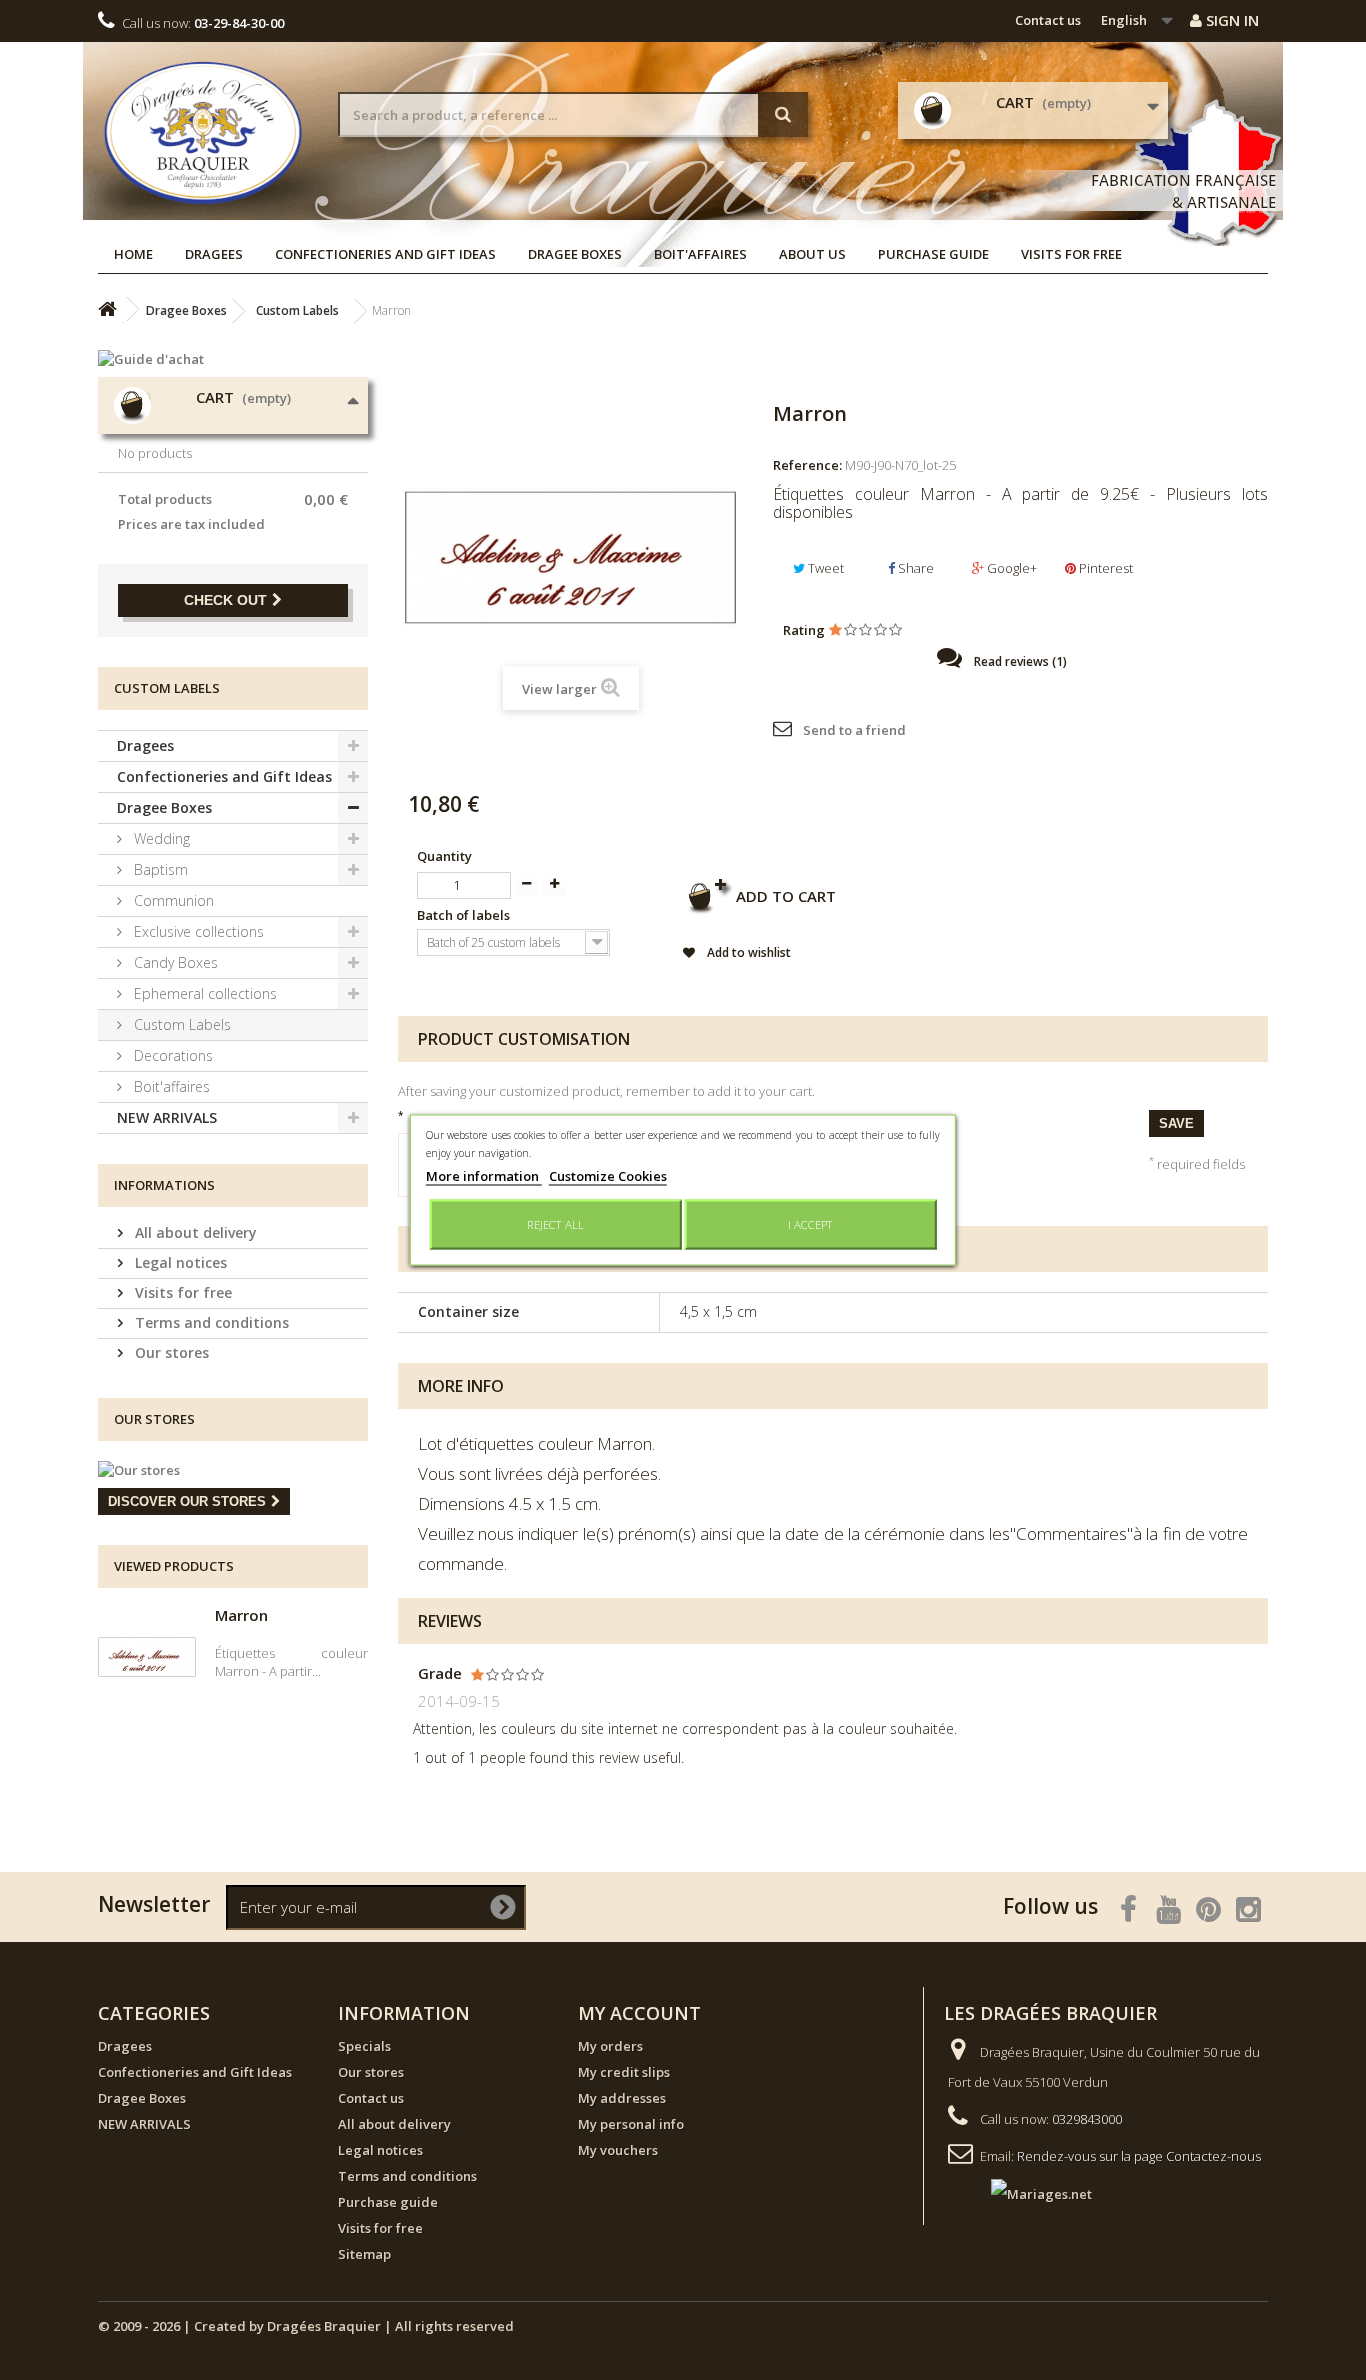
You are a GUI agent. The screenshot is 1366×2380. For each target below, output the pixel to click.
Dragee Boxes (575, 254)
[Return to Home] (107, 309)
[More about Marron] (147, 1657)
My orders (610, 2046)
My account (639, 2013)
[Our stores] (233, 1470)
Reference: (807, 465)
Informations (164, 1185)
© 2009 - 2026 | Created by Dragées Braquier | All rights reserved (306, 2326)
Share (914, 568)
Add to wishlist (747, 952)
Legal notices (179, 1262)
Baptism (159, 869)
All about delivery (194, 1232)
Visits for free (1071, 254)
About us (812, 254)
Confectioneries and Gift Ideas (385, 254)
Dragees (214, 254)
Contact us (1048, 20)
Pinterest (1104, 568)
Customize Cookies (608, 1176)
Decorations (171, 1055)
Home (133, 254)
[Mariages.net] (1021, 2193)
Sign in (1230, 20)
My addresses (622, 2098)
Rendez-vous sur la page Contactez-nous (1139, 2156)
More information (484, 1176)
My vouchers (618, 2150)
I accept (810, 1224)
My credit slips (624, 2072)
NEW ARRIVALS (167, 1117)
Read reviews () (1019, 661)
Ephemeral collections (203, 993)
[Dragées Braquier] (203, 132)
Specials (364, 2046)
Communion (172, 900)
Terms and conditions (210, 1322)
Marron (241, 1615)
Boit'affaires (700, 254)
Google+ (1010, 568)
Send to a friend (854, 730)
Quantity (444, 856)
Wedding (160, 838)
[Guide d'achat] (233, 359)
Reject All (555, 1224)
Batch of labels (465, 915)
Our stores (170, 1352)
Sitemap (364, 2254)
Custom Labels (180, 1024)
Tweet (824, 568)
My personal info (631, 2124)
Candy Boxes (174, 962)
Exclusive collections (197, 931)
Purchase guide (933, 254)
